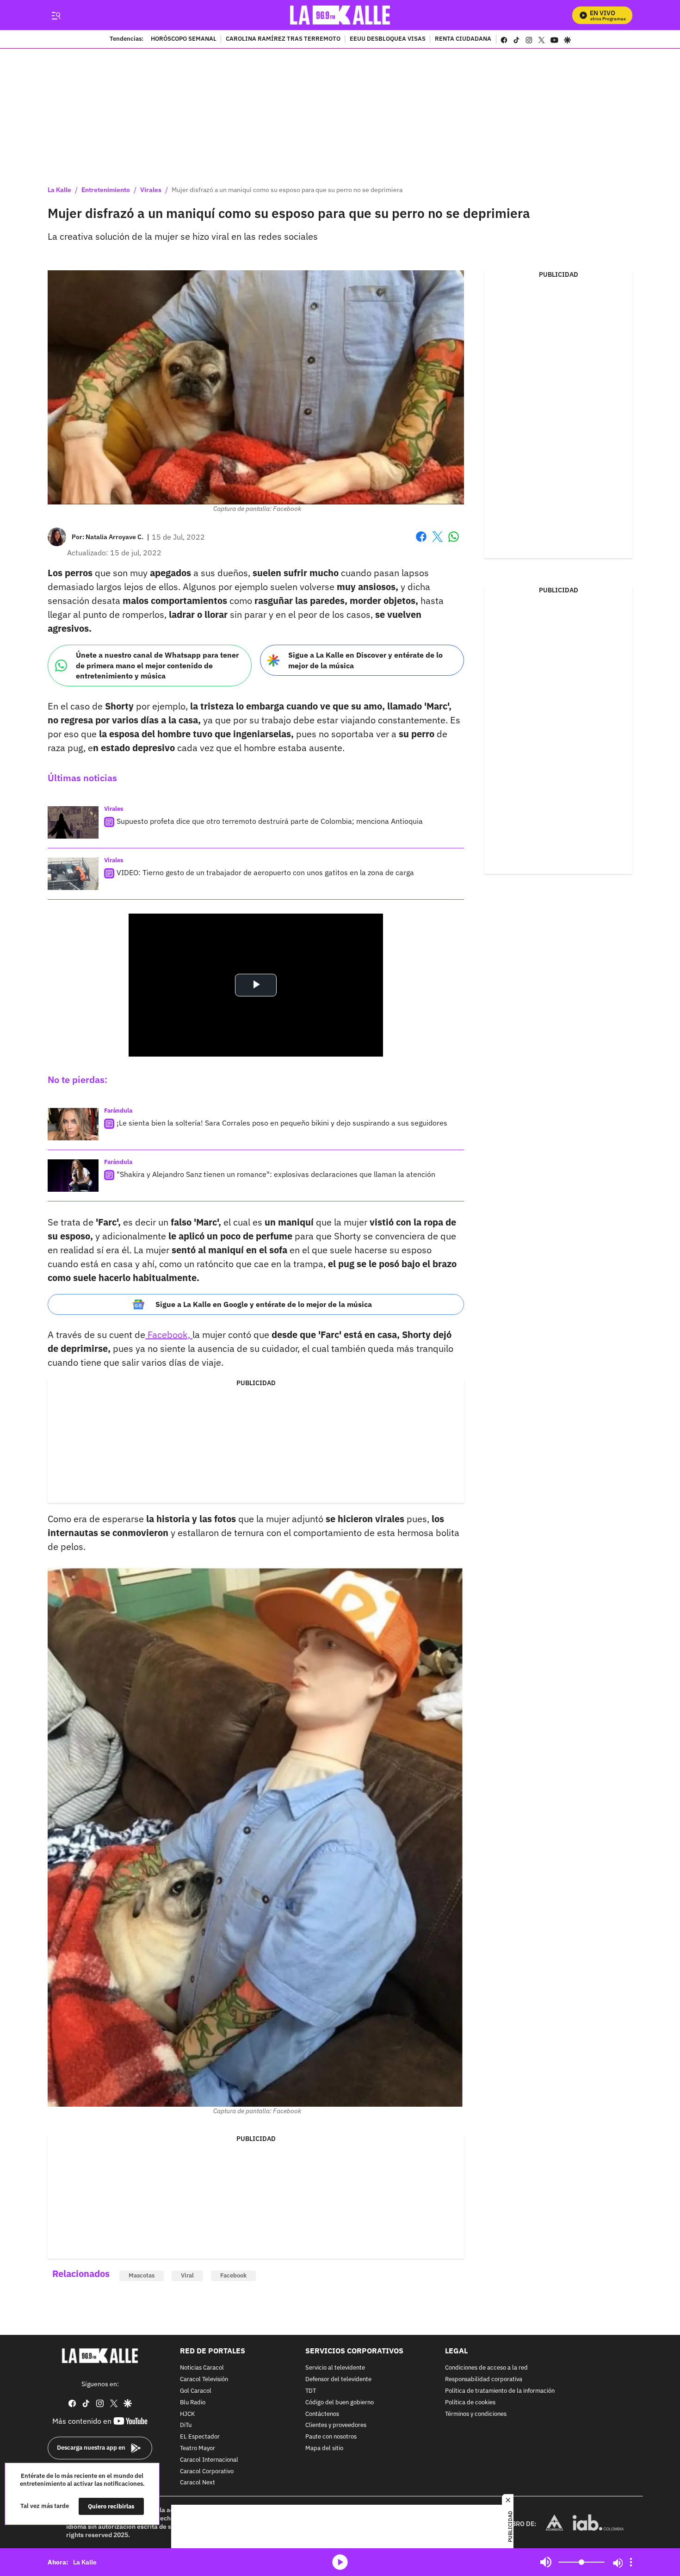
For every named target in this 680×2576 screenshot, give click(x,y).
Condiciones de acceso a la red (486, 2368)
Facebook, (169, 1335)
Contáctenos (322, 2414)
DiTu (186, 2425)
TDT (311, 2391)
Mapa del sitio (324, 2448)
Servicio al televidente (335, 2368)
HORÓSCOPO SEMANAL (184, 39)
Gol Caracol (196, 2391)
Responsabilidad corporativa (484, 2380)
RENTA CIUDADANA (463, 39)
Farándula (118, 1111)
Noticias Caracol (202, 2368)
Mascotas (142, 2275)
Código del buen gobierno (340, 2403)
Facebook (421, 542)
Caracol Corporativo (207, 2471)
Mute (546, 2562)
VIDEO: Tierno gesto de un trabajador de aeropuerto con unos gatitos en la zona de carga (265, 872)
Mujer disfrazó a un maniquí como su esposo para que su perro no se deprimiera (287, 190)
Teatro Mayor (198, 2448)
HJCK (187, 2414)
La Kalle (59, 190)
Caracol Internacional (209, 2460)
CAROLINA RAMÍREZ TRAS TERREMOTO (283, 39)
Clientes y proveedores (336, 2425)
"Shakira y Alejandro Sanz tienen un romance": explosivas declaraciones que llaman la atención (276, 1174)
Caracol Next (198, 2483)
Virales (151, 190)
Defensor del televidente (338, 2380)
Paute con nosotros (331, 2437)
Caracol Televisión (204, 2380)
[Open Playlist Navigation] (631, 2562)
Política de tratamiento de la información (500, 2391)
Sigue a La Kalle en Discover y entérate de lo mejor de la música (365, 660)
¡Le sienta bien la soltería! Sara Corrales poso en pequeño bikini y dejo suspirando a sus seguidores (282, 1123)
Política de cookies (470, 2403)
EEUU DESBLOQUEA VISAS (388, 39)
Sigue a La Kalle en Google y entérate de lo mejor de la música (264, 1304)
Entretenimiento (106, 190)
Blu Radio (193, 2403)
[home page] (340, 15)
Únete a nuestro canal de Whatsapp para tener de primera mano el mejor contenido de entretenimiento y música (157, 665)
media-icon (340, 2562)
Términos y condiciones (476, 2414)
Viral (187, 2275)
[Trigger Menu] (56, 15)
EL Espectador (200, 2437)
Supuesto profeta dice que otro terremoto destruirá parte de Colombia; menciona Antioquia (270, 821)
